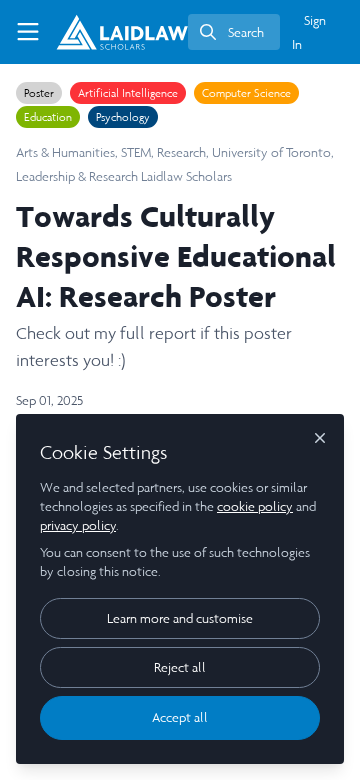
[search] (234, 32)
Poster (39, 93)
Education (48, 117)
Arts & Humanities (65, 152)
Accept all (180, 717)
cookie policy (255, 506)
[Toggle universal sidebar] (28, 32)
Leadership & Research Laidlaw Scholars (124, 176)
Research (181, 152)
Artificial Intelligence (128, 93)
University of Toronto (271, 152)
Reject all (180, 667)
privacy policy (78, 525)
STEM (136, 152)
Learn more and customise (180, 618)
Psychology (123, 117)
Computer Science (246, 93)
